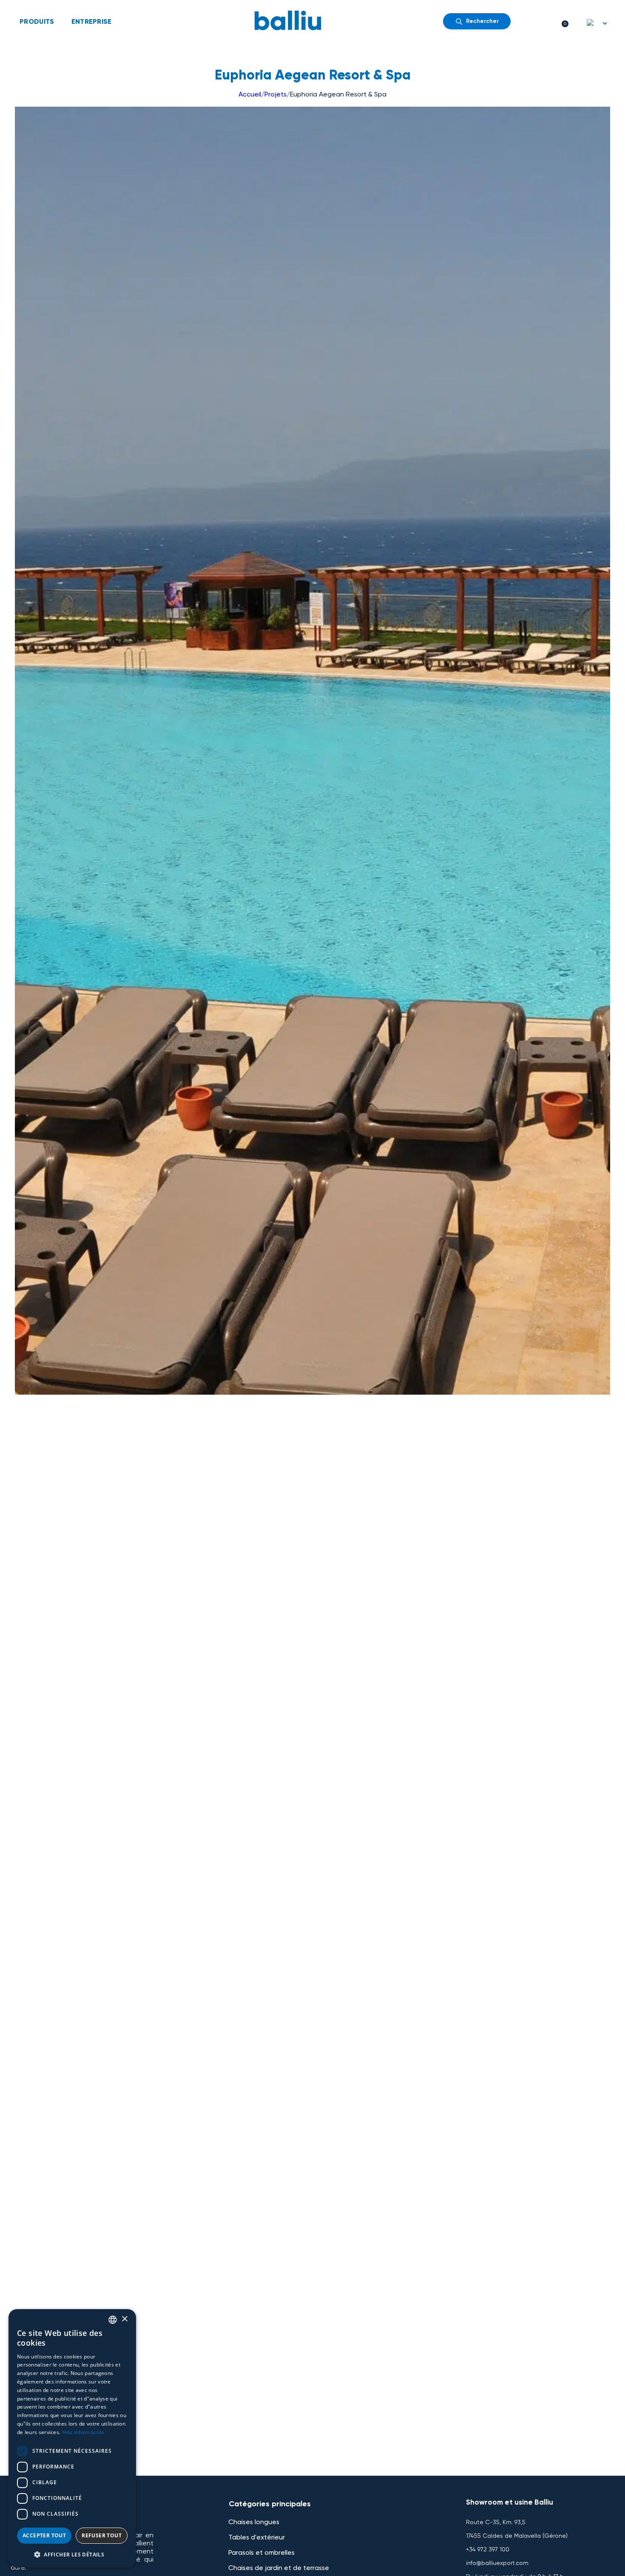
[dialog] (72, 2438)
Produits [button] (37, 21)
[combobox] (113, 2320)
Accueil (250, 94)
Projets (276, 94)
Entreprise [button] (92, 21)
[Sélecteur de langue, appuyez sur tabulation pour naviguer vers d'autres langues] (597, 23)
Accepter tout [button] (44, 2535)
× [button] (124, 2319)
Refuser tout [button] (102, 2535)
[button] (72, 2554)
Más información (83, 2432)
